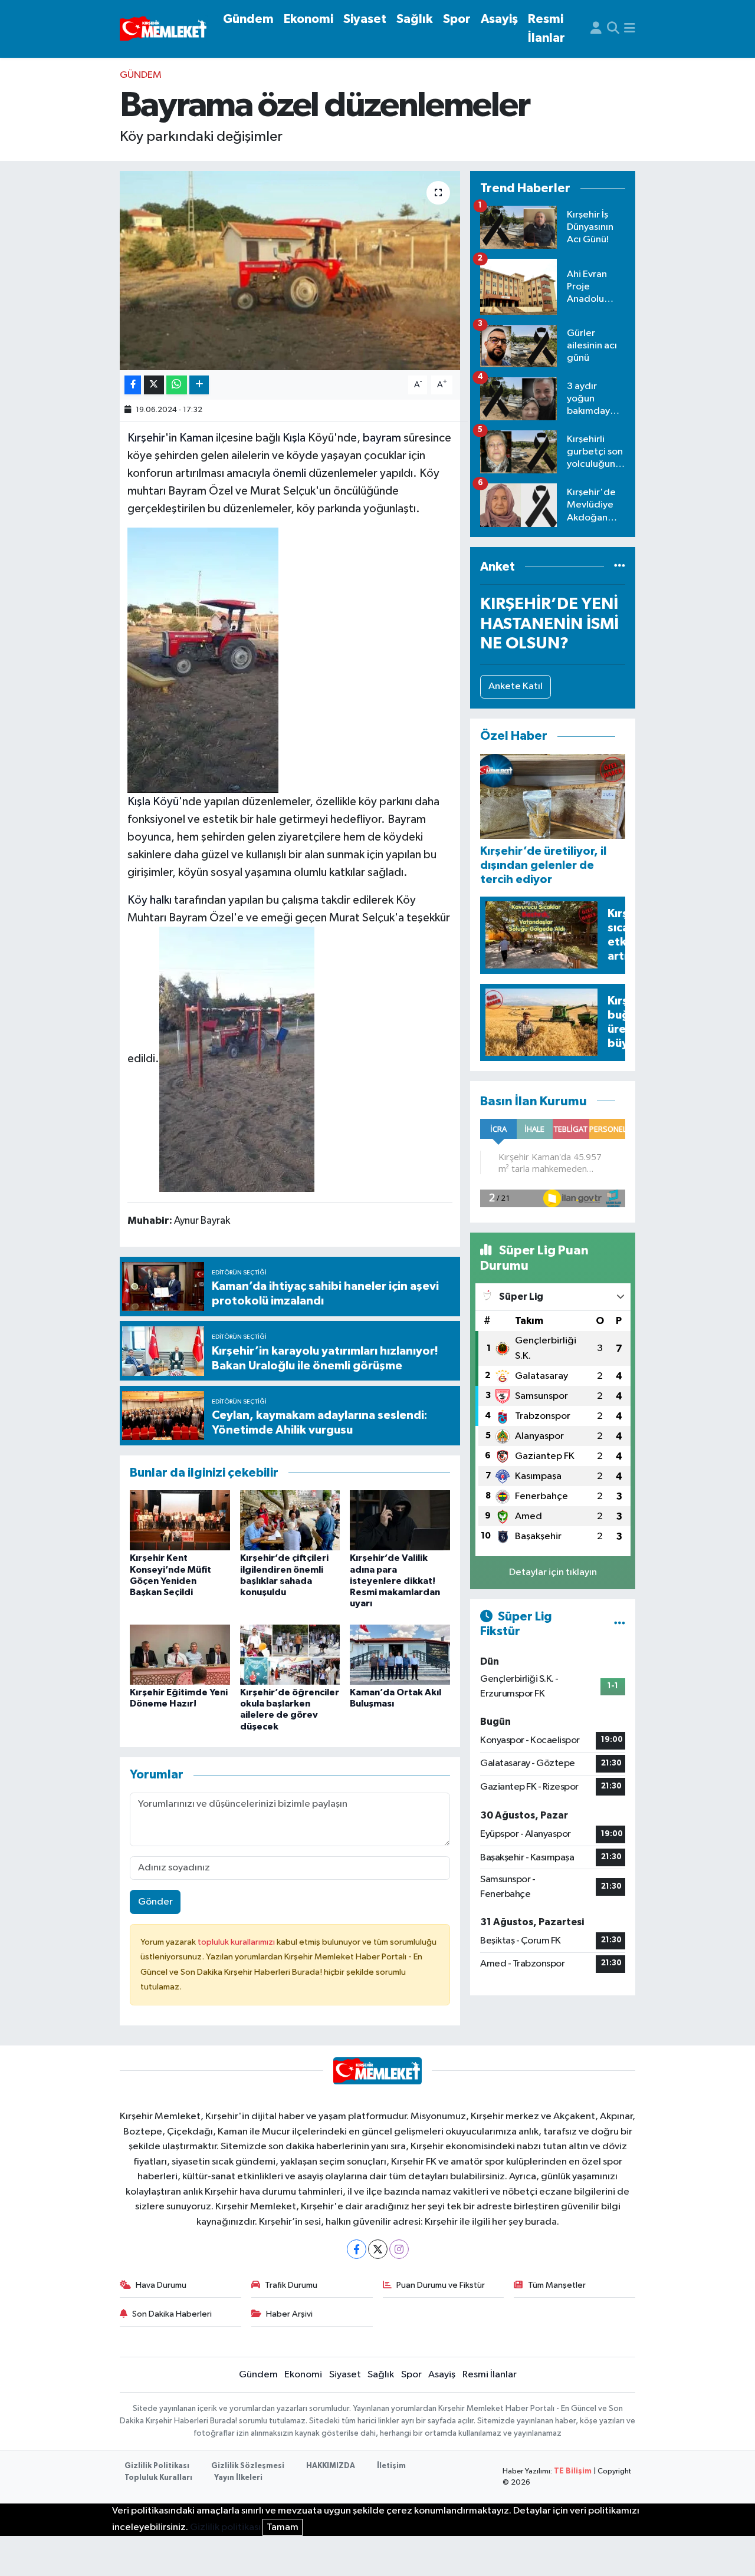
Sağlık (415, 19)
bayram (382, 438)
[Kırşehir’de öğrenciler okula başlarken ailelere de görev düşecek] (290, 1654)
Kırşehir (146, 438)
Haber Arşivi (289, 2314)
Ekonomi (308, 19)
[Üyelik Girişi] (596, 29)
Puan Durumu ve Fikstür (441, 2285)
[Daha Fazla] (199, 385)
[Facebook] (357, 2249)
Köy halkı (150, 900)
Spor (457, 19)
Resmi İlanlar (546, 29)
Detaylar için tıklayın (553, 1572)
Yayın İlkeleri (238, 2478)
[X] (378, 2249)
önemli (289, 473)
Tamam (283, 2527)
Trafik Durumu (291, 2285)
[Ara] (613, 29)
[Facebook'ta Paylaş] (133, 385)
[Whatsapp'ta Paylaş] (177, 385)
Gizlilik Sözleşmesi (248, 2466)
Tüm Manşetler (557, 2285)
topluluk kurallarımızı (237, 1942)
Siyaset (365, 19)
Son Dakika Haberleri (172, 2314)
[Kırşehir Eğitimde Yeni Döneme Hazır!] (180, 1654)
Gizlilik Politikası (157, 2466)
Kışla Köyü (153, 802)
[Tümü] (620, 567)
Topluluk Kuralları (158, 2478)
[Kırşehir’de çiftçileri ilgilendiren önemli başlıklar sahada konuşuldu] (290, 1520)
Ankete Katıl (516, 686)
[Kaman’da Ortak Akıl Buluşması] (400, 1654)
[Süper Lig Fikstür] (620, 1624)
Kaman (196, 438)
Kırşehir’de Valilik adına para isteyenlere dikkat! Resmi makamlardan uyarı (395, 1581)
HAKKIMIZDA (331, 2466)
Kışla (294, 438)
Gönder (155, 1902)
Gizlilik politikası (225, 2527)
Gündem (248, 19)
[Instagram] (399, 2249)
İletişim (391, 2466)
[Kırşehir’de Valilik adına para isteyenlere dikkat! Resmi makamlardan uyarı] (400, 1520)
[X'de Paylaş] (154, 385)
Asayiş (499, 19)
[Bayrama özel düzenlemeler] (290, 271)
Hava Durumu (161, 2285)
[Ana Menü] (630, 29)
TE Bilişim (573, 2471)
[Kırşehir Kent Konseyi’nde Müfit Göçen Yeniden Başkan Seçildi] (180, 1520)
